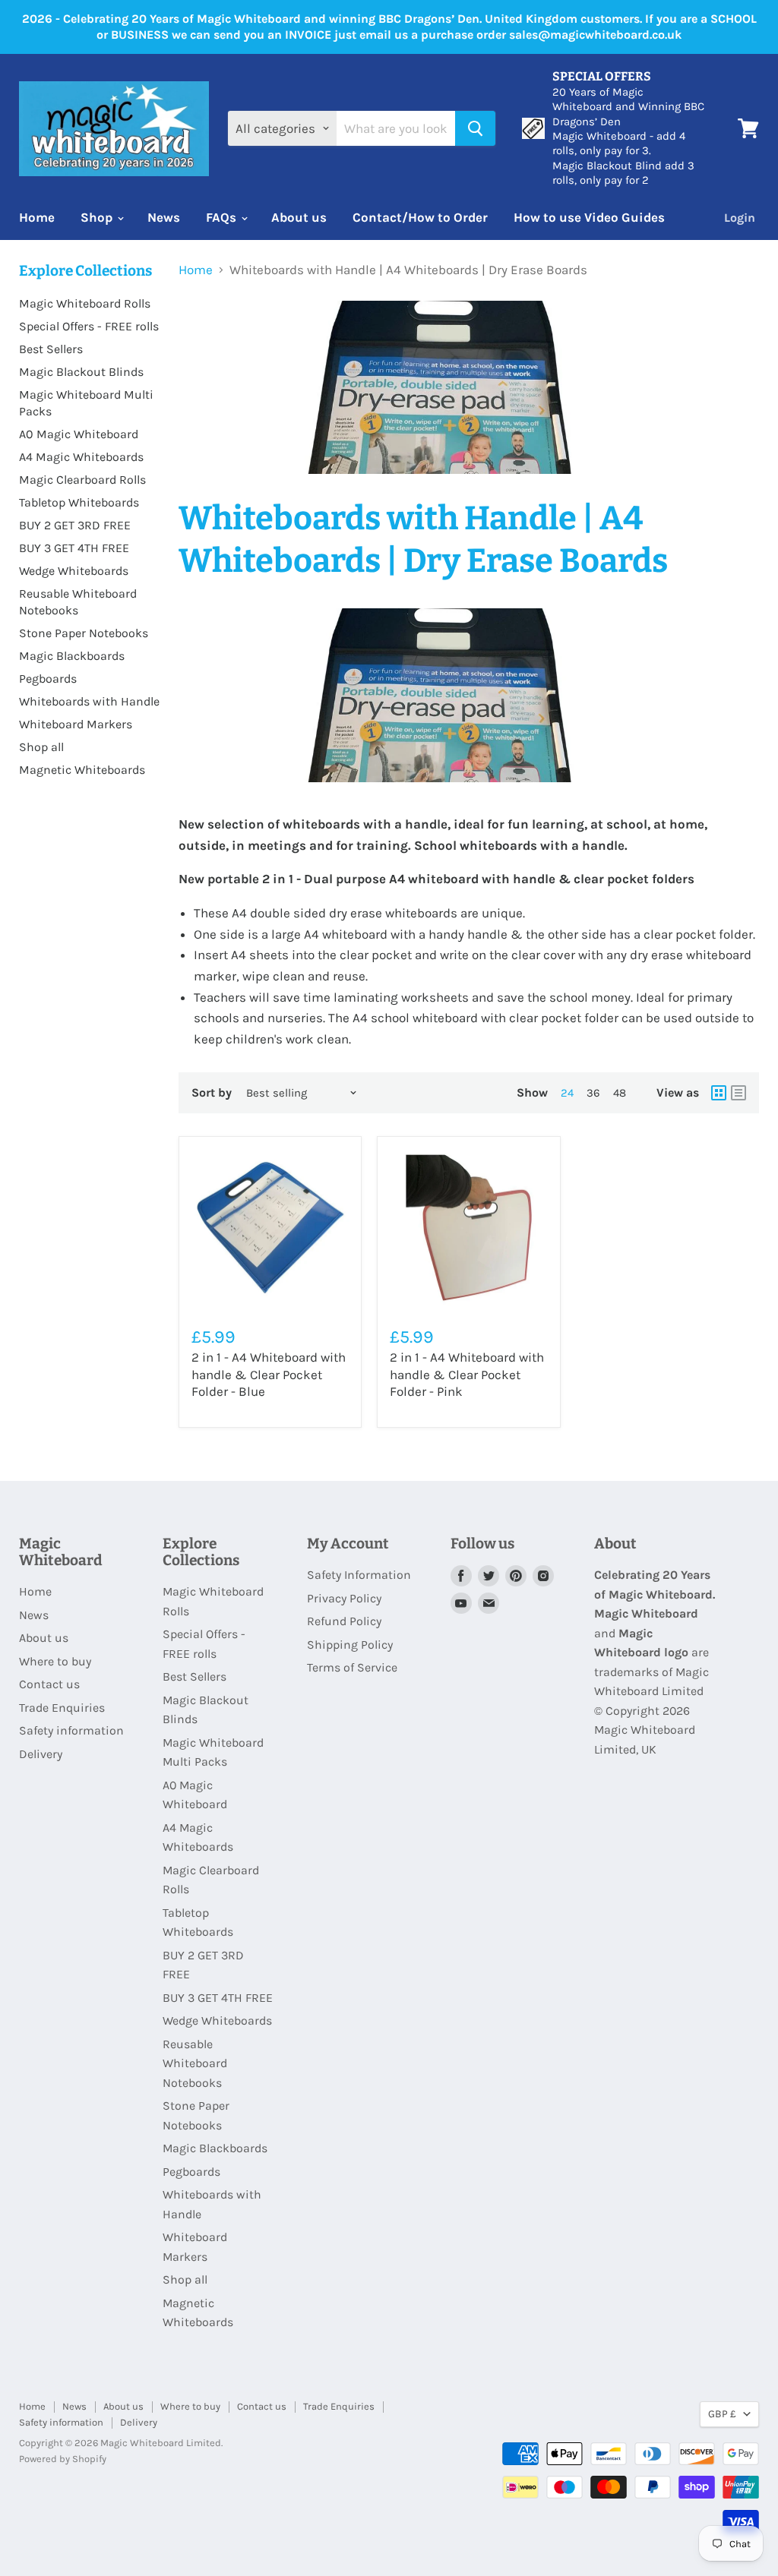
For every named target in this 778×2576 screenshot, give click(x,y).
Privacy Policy (344, 1598)
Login (740, 218)
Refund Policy (344, 1621)
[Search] (475, 128)
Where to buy (55, 1661)
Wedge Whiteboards (74, 571)
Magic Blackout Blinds (81, 372)
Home (37, 217)
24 (567, 1093)
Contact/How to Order (420, 217)
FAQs (223, 217)
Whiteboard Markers (76, 724)
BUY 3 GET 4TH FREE (74, 548)
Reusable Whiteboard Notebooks (195, 2063)
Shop (98, 217)
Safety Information (359, 1575)
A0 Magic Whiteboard (79, 434)
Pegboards (48, 679)
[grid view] (719, 1093)
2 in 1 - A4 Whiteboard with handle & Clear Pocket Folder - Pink (467, 1374)
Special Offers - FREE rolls (89, 326)
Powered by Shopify (63, 2459)
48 (620, 1093)
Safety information (71, 1730)
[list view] (738, 1093)
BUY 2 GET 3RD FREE (75, 525)
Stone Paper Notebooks (84, 633)
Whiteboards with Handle (89, 701)
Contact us (49, 1684)
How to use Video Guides (589, 217)
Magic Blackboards (72, 656)
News (164, 217)
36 (593, 1093)
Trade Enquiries (62, 1708)
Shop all (41, 747)
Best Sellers (51, 349)
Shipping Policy (350, 1645)
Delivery (41, 1754)
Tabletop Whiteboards (79, 502)
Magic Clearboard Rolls (82, 480)
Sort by (212, 1093)
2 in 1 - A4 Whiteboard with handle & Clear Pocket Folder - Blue (269, 1374)
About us (299, 217)
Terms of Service (352, 1667)
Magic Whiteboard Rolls (85, 303)
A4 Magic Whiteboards (81, 457)
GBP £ (722, 2413)
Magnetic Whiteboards (82, 770)
